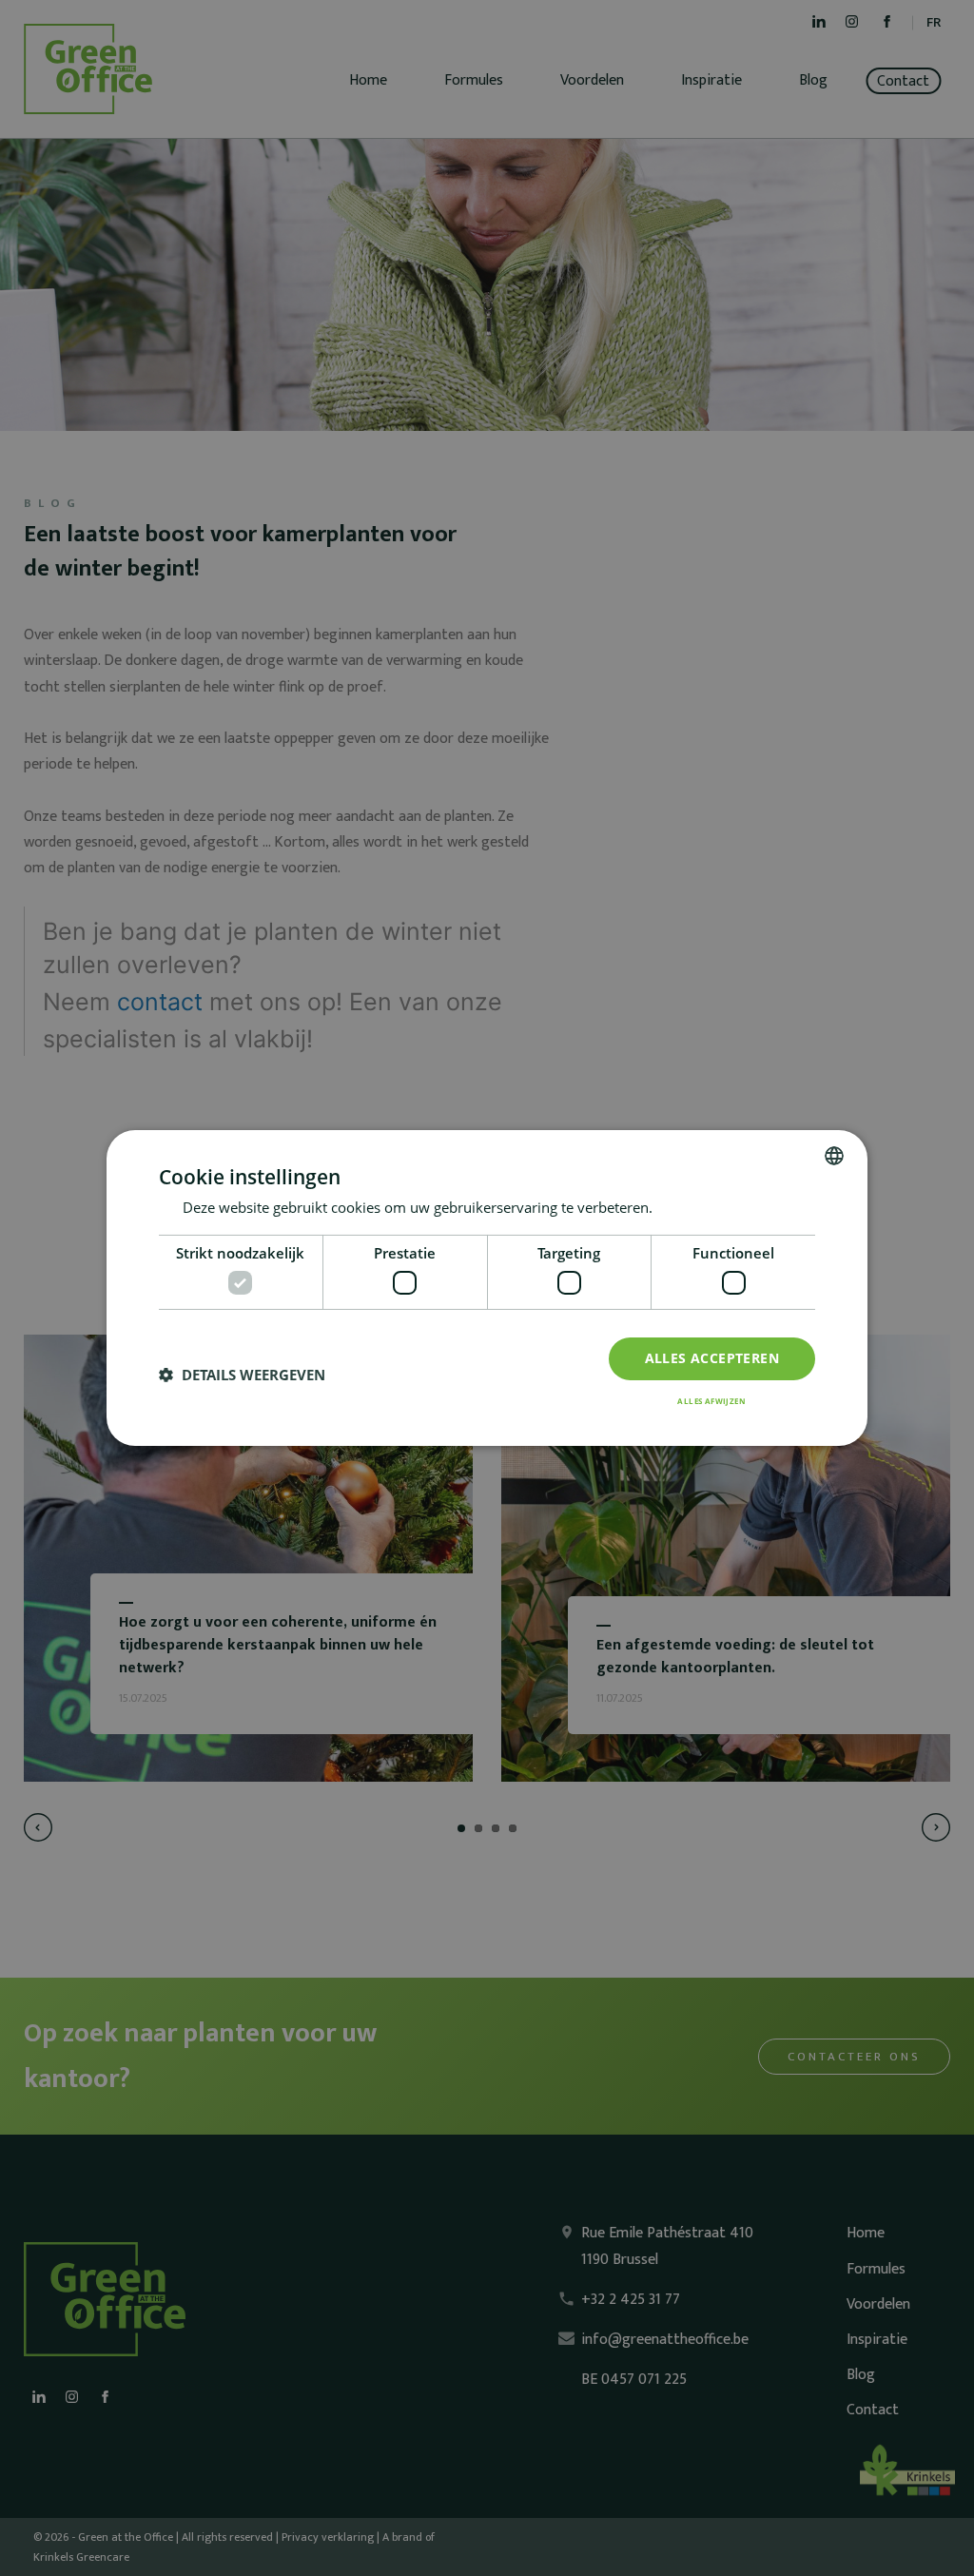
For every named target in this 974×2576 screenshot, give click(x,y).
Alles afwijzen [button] (711, 1401)
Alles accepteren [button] (712, 1358)
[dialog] (487, 1288)
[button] (242, 1376)
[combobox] (834, 1156)
